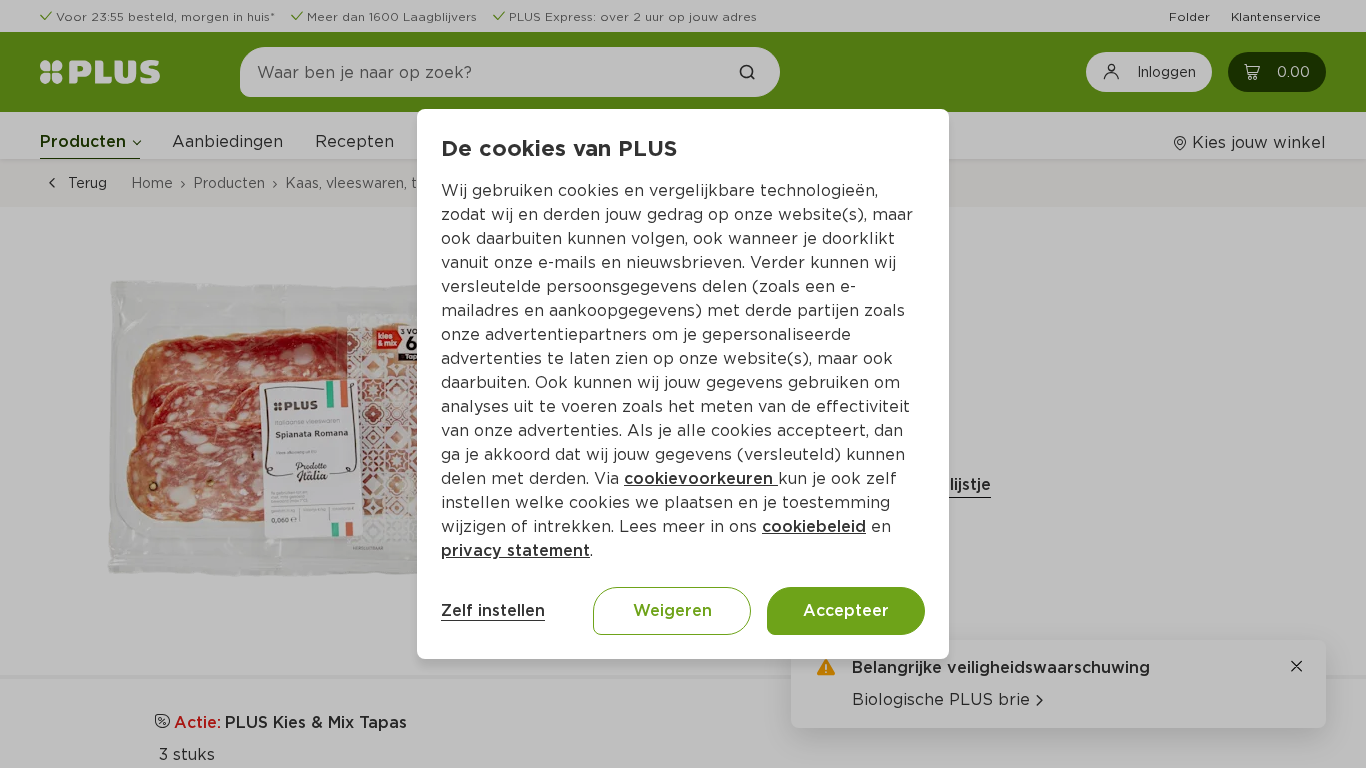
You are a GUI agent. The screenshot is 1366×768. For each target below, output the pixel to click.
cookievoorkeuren (701, 478)
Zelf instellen (493, 610)
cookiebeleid (814, 526)
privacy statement (515, 550)
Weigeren (672, 610)
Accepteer (846, 610)
